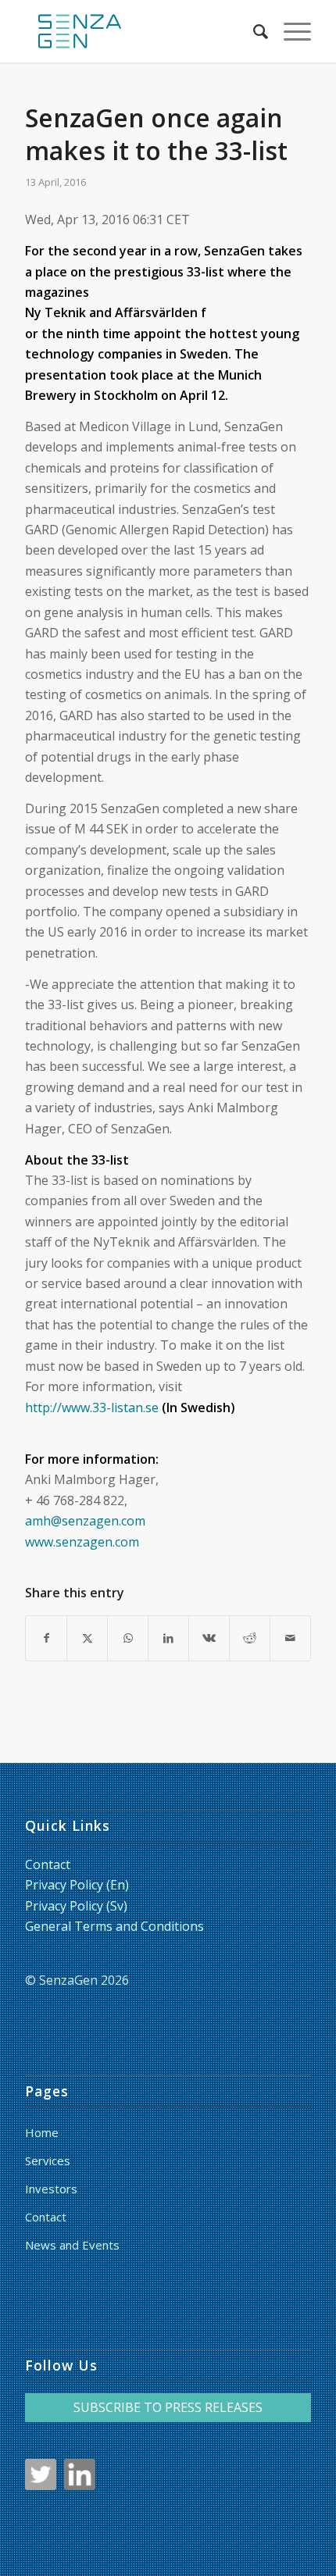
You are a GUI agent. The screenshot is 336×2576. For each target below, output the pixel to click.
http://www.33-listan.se (92, 1408)
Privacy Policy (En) (77, 1885)
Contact (48, 1864)
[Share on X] (87, 1638)
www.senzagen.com (82, 1542)
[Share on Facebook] (46, 1638)
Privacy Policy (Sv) (76, 1906)
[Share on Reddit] (250, 1638)
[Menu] (290, 31)
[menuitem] (253, 31)
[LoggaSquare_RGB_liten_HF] (139, 31)
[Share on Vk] (209, 1638)
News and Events (72, 2245)
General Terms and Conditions (114, 1926)
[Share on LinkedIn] (168, 1638)
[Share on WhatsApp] (128, 1638)
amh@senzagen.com (85, 1521)
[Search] (253, 31)
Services (48, 2160)
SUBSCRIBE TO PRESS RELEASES (168, 2407)
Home (42, 2132)
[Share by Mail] (290, 1638)
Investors (51, 2189)
